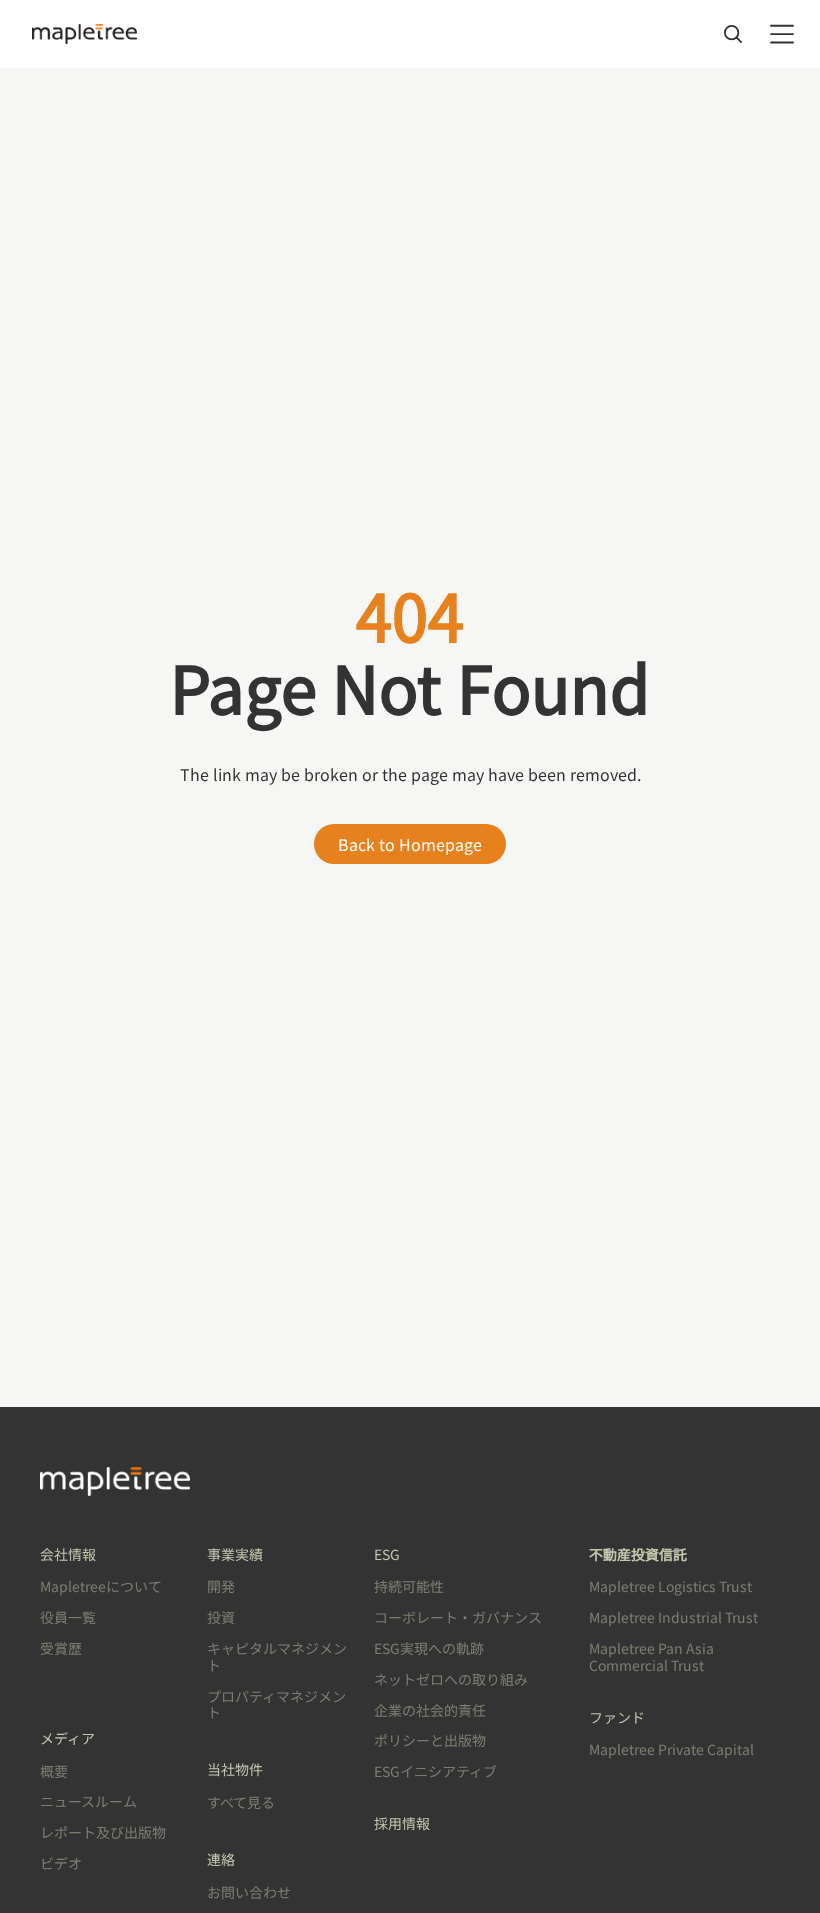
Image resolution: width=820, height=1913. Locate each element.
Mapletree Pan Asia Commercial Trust (651, 1656)
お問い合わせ (249, 1892)
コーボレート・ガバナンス (458, 1617)
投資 (221, 1617)
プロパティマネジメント (276, 1704)
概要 (54, 1771)
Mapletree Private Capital (671, 1749)
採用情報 (402, 1823)
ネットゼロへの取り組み (451, 1679)
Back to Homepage (410, 844)
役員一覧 (68, 1617)
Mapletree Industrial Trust (673, 1617)
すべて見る (241, 1802)
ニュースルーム (88, 1801)
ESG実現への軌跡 (429, 1648)
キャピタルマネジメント (277, 1656)
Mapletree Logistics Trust (670, 1586)
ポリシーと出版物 (430, 1740)
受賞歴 (61, 1648)
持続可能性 (409, 1586)
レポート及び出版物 (103, 1832)
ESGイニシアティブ (435, 1771)
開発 (221, 1586)
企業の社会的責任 (430, 1710)
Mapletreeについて (101, 1586)
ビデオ (61, 1863)
